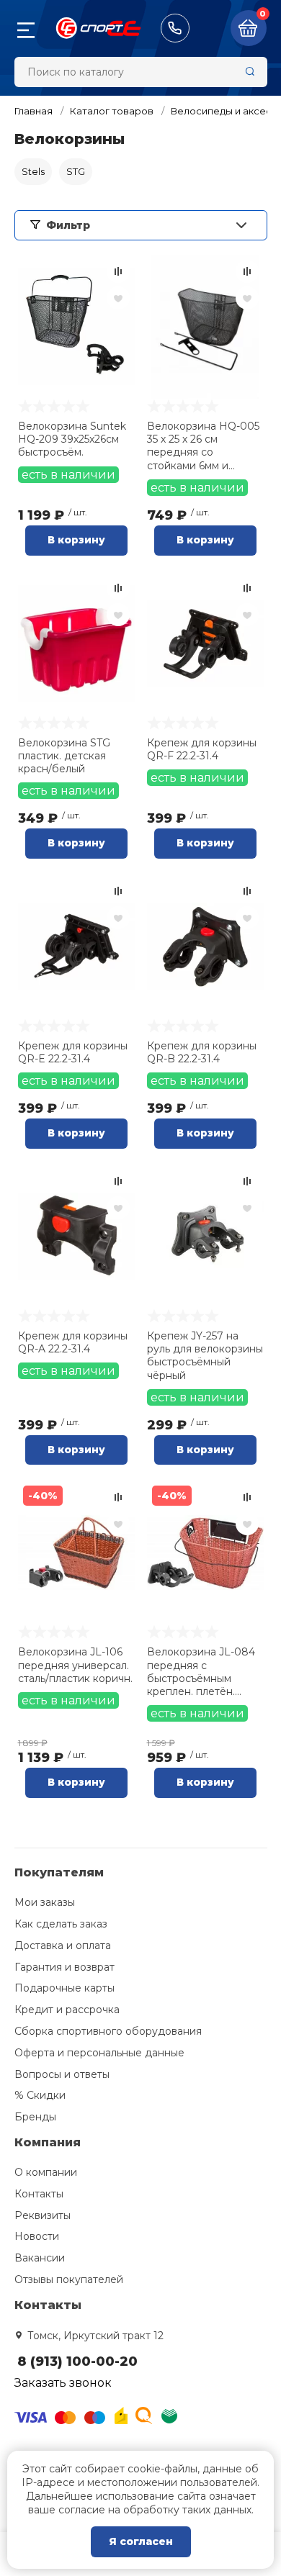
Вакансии (40, 2258)
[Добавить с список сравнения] (118, 271)
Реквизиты (43, 2215)
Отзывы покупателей (69, 2279)
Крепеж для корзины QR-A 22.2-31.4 (73, 1342)
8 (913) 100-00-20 (175, 28)
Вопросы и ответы (62, 2074)
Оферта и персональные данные (99, 2053)
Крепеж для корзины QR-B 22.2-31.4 (202, 1052)
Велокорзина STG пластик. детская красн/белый (64, 756)
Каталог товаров (112, 111)
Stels (33, 171)
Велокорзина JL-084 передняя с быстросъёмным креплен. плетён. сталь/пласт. (201, 1672)
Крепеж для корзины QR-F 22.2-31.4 (202, 749)
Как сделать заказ (61, 1924)
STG (76, 171)
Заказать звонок (63, 2383)
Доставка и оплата (63, 1945)
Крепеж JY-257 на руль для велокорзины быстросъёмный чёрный (205, 1356)
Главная (34, 111)
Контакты (39, 2194)
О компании (46, 2172)
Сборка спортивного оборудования (108, 2031)
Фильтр (68, 225)
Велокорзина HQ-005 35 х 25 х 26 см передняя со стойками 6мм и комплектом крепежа (203, 446)
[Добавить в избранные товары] (118, 298)
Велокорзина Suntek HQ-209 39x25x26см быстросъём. (72, 439)
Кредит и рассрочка (67, 2010)
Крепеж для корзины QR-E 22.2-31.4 (73, 1052)
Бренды (35, 2117)
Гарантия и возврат (64, 1967)
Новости (37, 2236)
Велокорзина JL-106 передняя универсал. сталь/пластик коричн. (75, 1665)
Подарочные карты (64, 1988)
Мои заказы (45, 1902)
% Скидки (40, 2095)
